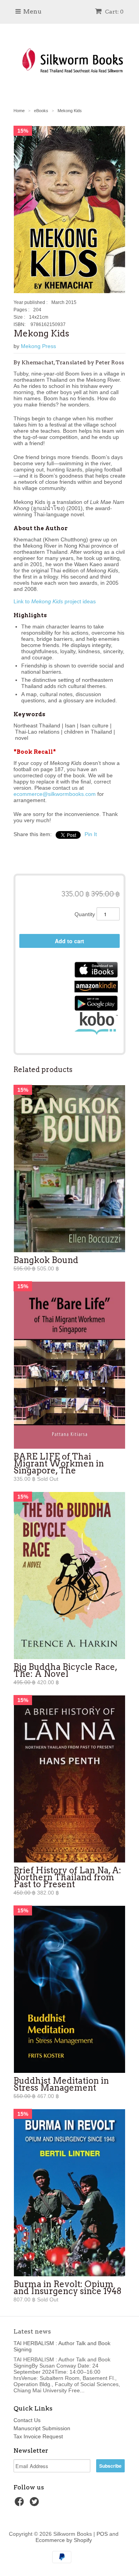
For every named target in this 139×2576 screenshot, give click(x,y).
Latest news (32, 2331)
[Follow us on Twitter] (36, 2504)
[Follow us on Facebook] (20, 2504)
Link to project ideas (55, 601)
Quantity (85, 914)
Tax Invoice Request (38, 2436)
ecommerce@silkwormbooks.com (55, 794)
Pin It (91, 834)
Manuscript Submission (42, 2428)
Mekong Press (38, 346)
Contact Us (27, 2420)
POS (102, 2534)
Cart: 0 (114, 12)
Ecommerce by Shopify (64, 2540)
